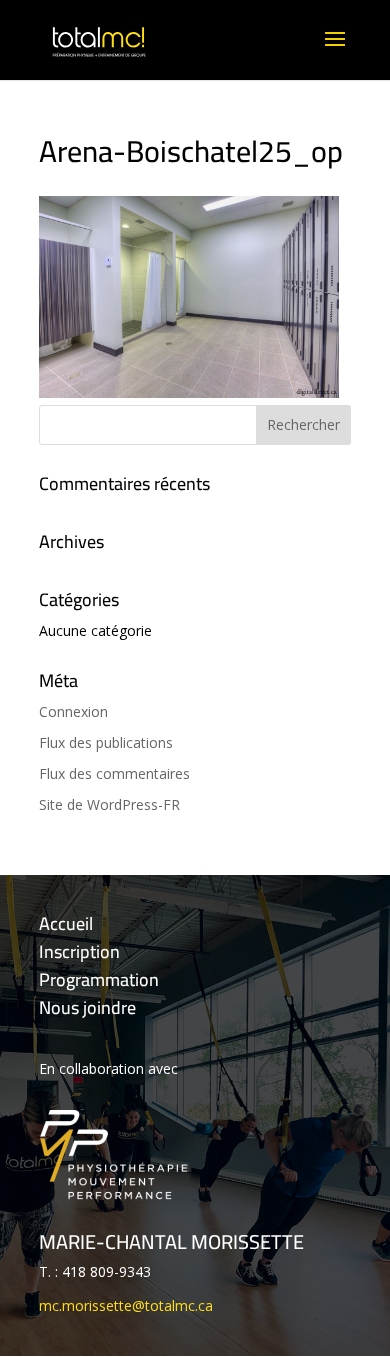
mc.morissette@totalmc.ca (126, 1305)
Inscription (79, 951)
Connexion (73, 711)
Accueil (66, 923)
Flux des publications (106, 742)
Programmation (99, 979)
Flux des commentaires (114, 773)
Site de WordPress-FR (109, 804)
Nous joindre (87, 1007)
